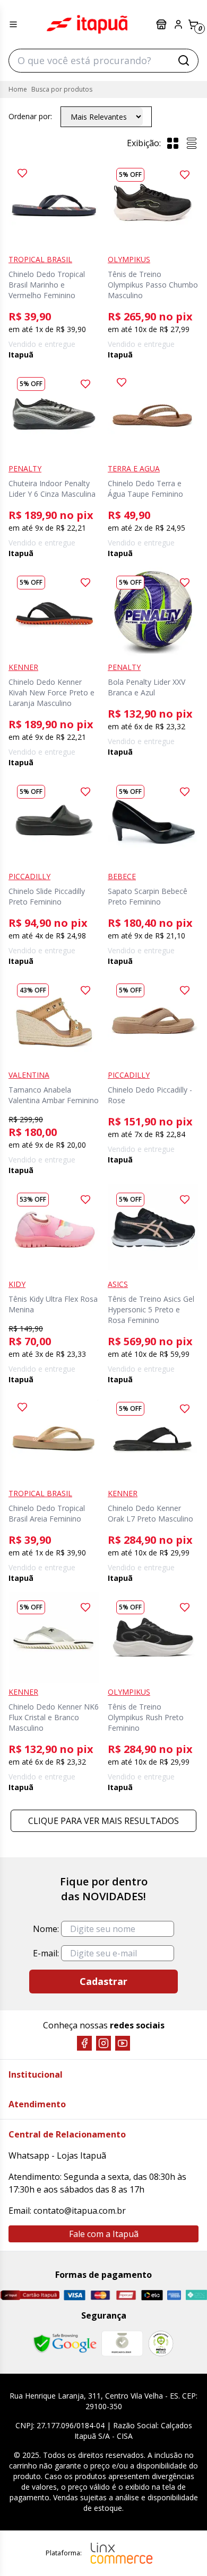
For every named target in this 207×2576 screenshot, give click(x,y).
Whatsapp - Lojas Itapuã (57, 2155)
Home (18, 89)
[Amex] (174, 2295)
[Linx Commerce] (122, 2553)
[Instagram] (103, 2043)
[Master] (101, 2295)
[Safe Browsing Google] (65, 2344)
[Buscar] (184, 60)
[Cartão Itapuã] (30, 2295)
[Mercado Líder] (122, 2344)
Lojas (162, 24)
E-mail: (46, 1953)
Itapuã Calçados (87, 24)
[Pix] (196, 2295)
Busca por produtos (62, 89)
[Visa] (75, 2295)
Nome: (46, 1929)
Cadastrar (103, 1981)
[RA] (161, 2343)
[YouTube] (123, 2043)
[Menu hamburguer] (13, 24)
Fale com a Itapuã (104, 2234)
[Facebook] (84, 2043)
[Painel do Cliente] (178, 24)
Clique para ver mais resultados (103, 1821)
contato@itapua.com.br (80, 2211)
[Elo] (152, 2295)
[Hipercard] (126, 2295)
